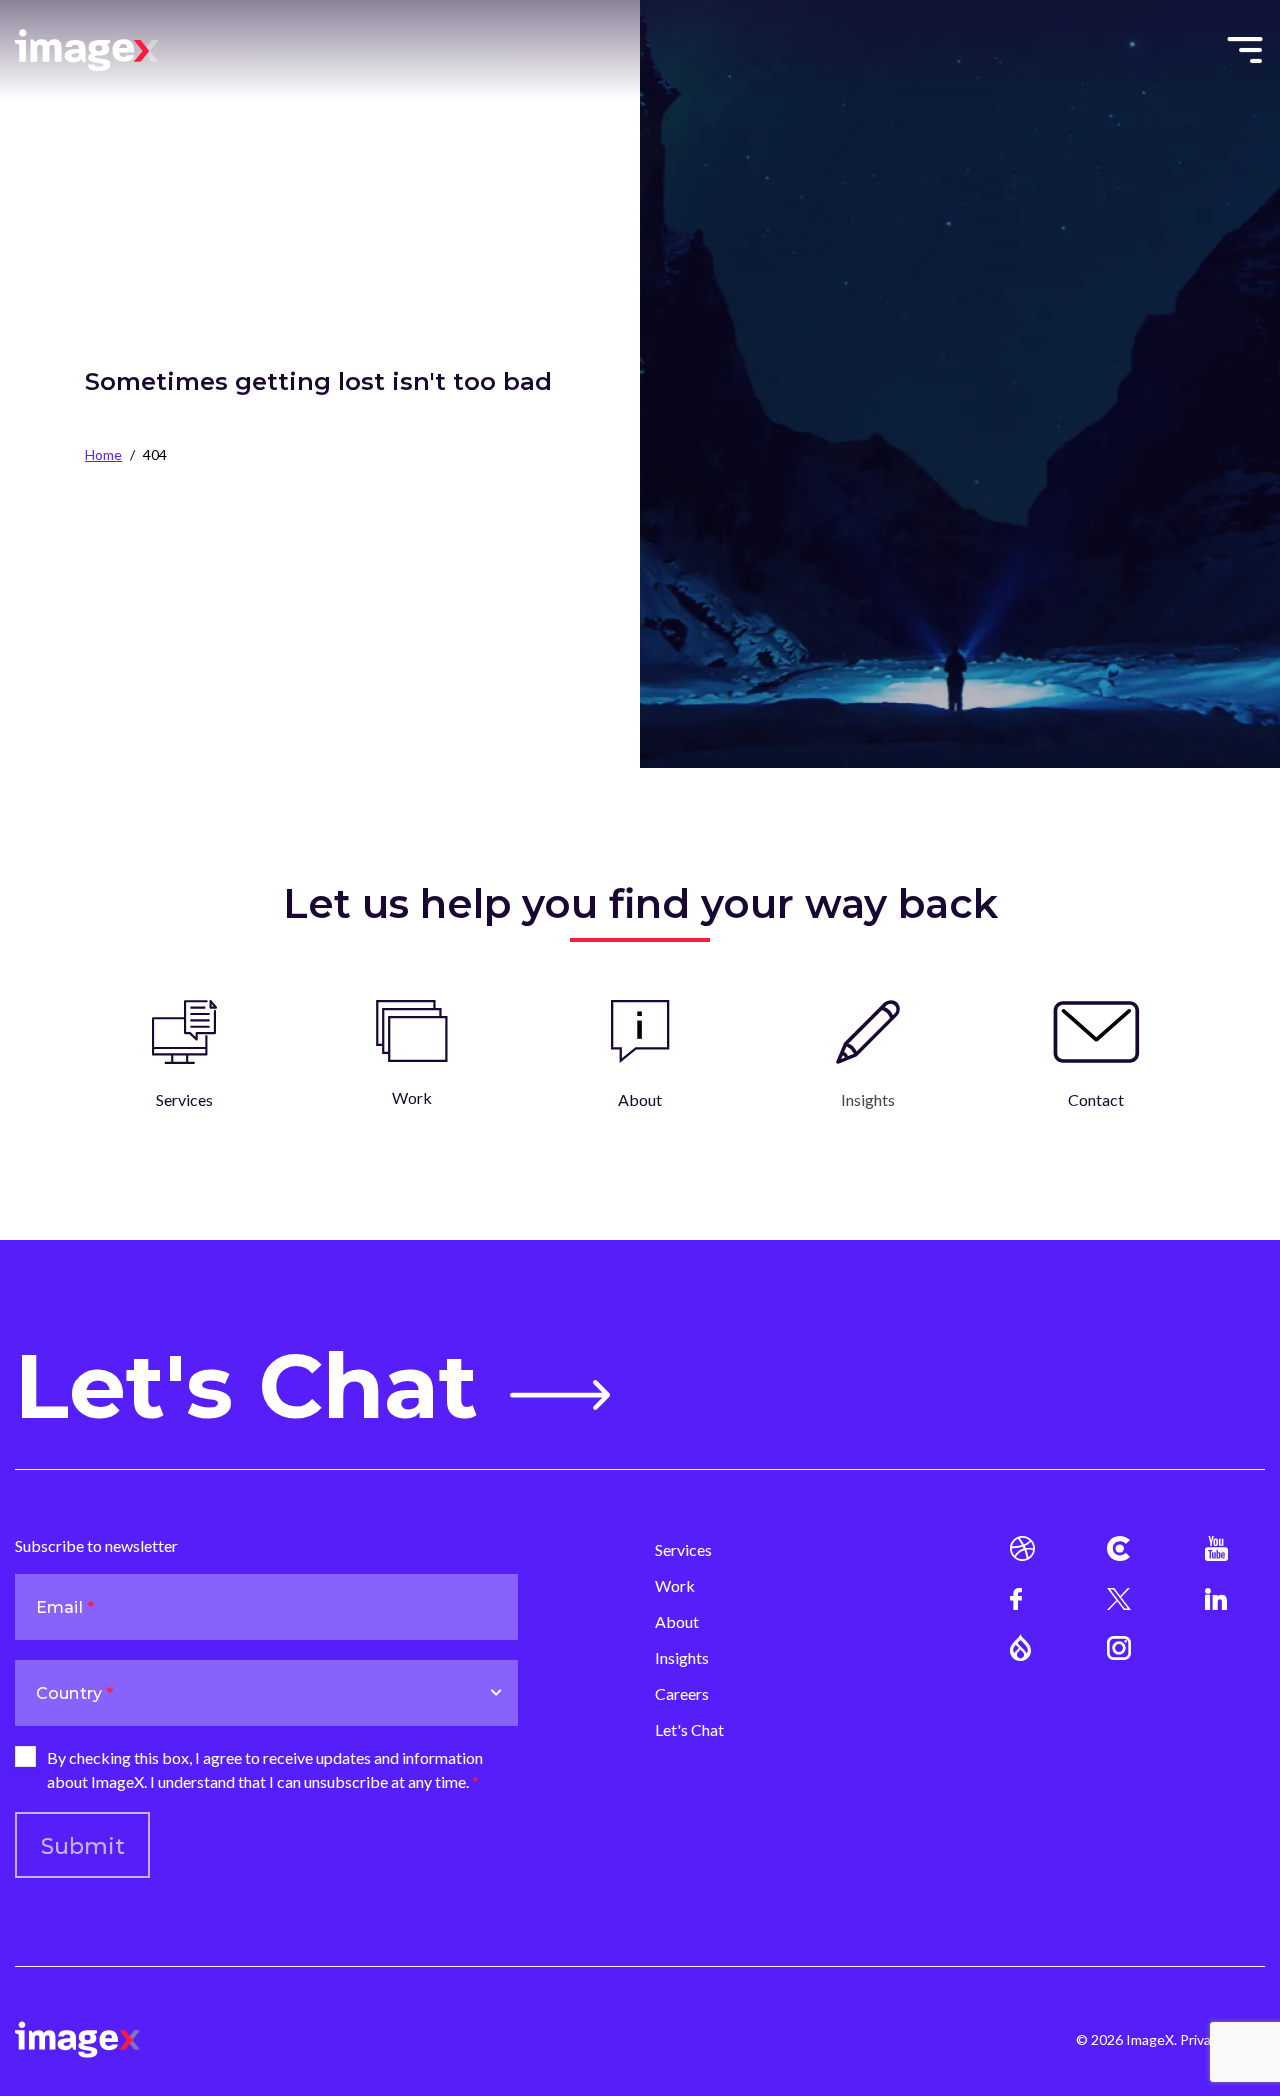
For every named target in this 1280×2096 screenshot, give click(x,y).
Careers (682, 1693)
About (640, 1099)
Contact (1096, 1099)
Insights (682, 1657)
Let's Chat (246, 1386)
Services (184, 1099)
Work (412, 1097)
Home (103, 454)
